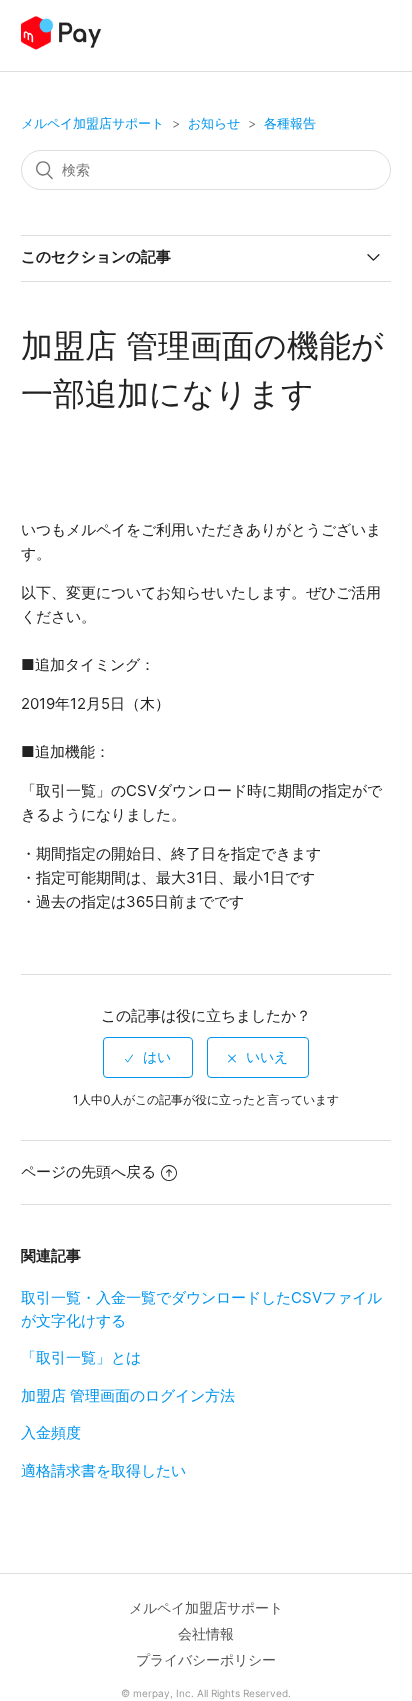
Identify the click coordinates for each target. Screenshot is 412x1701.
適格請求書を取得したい (103, 1470)
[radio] (148, 1057)
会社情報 (206, 1633)
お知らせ (214, 123)
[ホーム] (61, 45)
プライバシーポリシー (206, 1659)
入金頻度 (51, 1432)
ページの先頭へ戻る (88, 1171)
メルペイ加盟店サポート (92, 123)
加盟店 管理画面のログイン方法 (128, 1395)
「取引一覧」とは (81, 1357)
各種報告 (290, 123)
